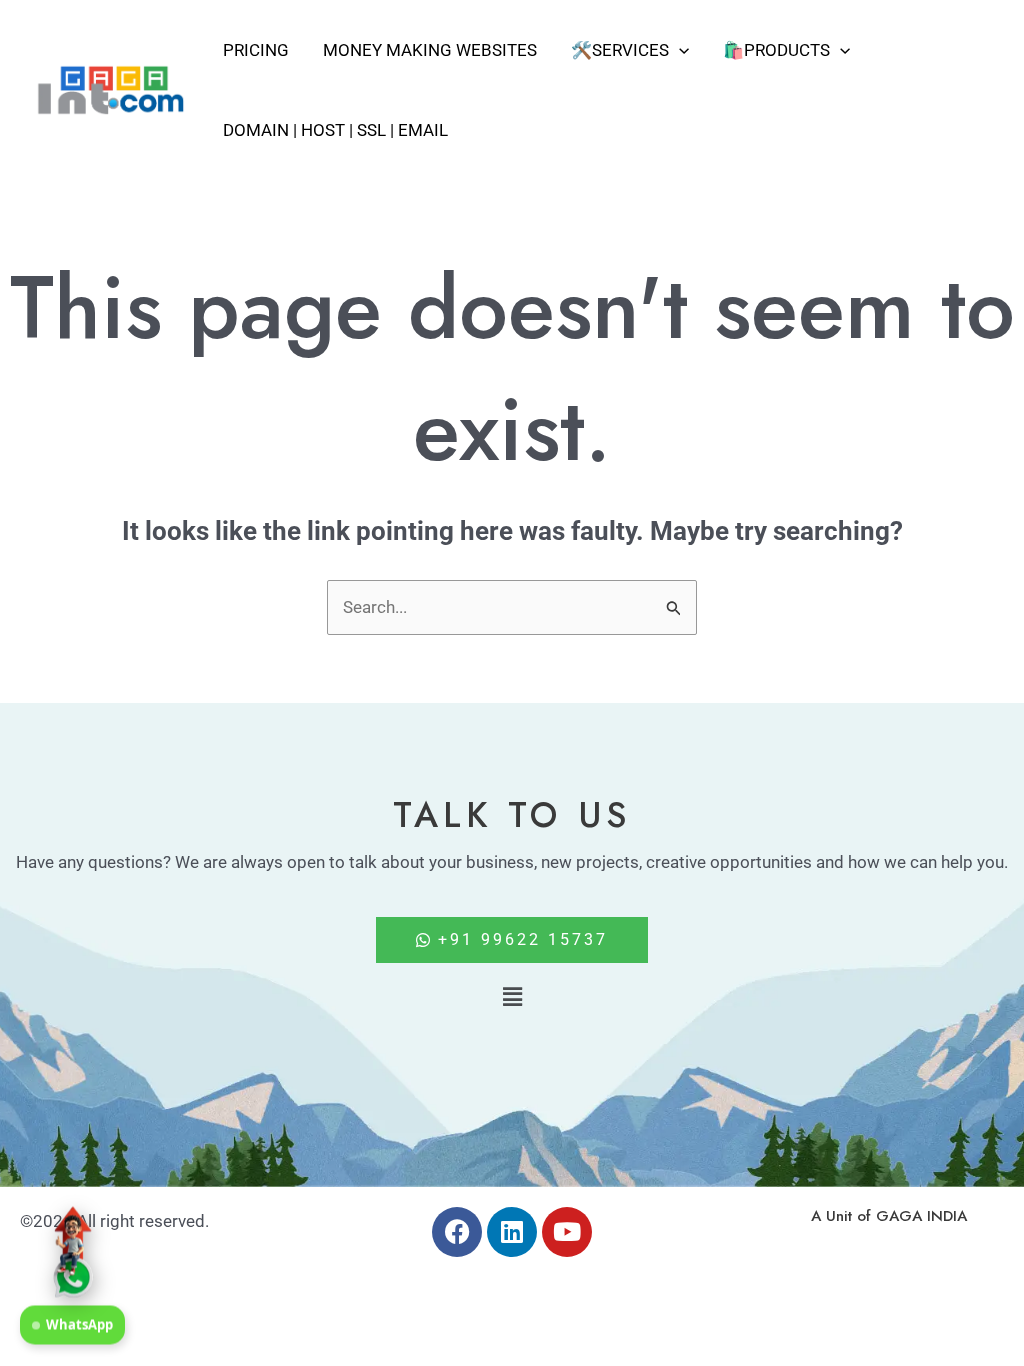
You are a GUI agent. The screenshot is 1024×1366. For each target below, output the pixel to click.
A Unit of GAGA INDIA (889, 1216)
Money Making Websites (430, 50)
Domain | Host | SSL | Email (335, 130)
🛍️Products (776, 50)
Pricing (256, 50)
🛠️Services (620, 50)
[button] (679, 50)
